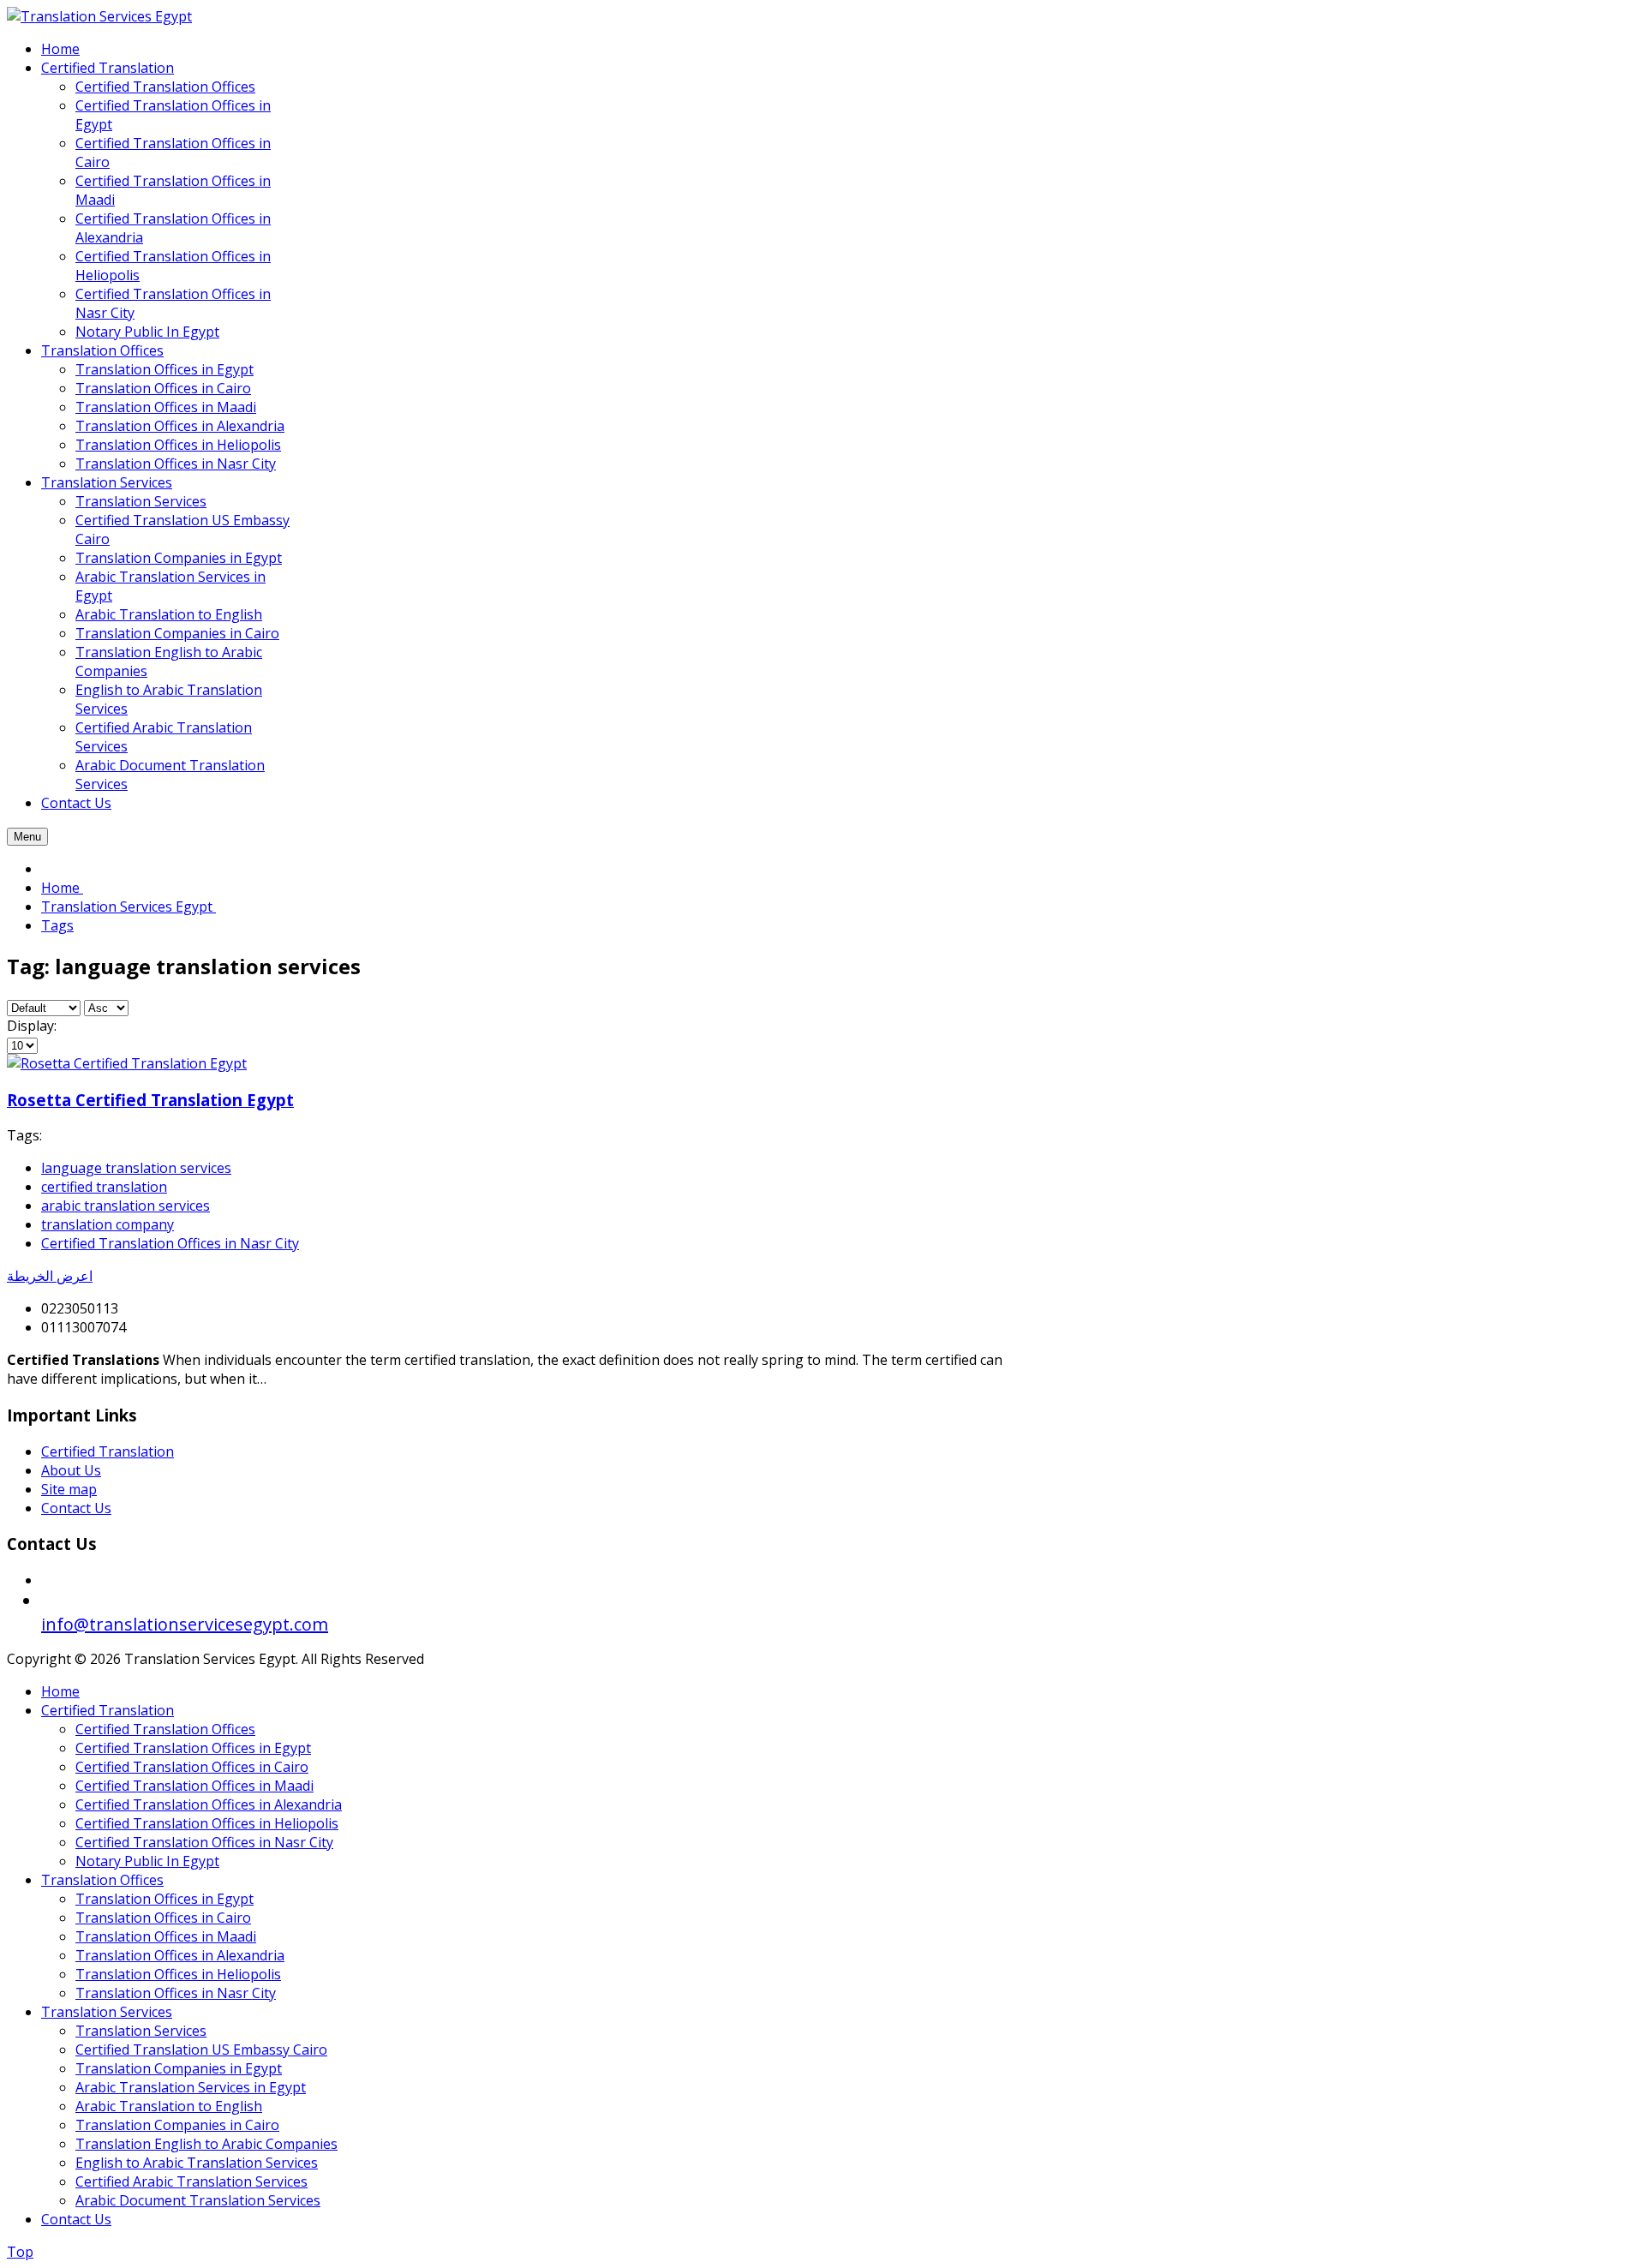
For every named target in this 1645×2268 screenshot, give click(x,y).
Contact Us (76, 1508)
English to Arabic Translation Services (197, 2163)
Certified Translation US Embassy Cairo (201, 2050)
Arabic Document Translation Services (198, 2200)
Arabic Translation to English (169, 2106)
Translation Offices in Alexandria (180, 1955)
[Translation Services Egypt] (99, 16)
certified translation (104, 1187)
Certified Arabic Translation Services (191, 2181)
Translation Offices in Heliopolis (178, 1974)
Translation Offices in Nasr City (176, 1993)
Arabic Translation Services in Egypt (191, 2087)
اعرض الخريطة (50, 1276)
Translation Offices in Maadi (166, 1936)
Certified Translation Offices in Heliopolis (207, 1823)
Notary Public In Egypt (147, 1861)
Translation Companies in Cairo (177, 2125)
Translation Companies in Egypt (179, 2068)
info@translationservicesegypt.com (185, 1624)
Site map (69, 1489)
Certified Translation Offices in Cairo (192, 1767)
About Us (71, 1470)
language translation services (136, 1168)
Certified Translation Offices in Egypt (193, 1748)
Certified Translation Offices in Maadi (194, 1786)
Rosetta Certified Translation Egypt (150, 1100)
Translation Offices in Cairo (163, 1918)
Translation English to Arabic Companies (206, 2144)
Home (60, 1691)
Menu (27, 837)
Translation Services (107, 2012)
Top (20, 2252)
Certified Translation (108, 1451)
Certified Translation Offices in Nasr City (170, 1243)
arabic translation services (126, 1206)
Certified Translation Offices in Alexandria (209, 1804)
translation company (108, 1224)
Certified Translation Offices (165, 1729)
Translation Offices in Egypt (164, 1899)
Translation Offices (102, 1880)
